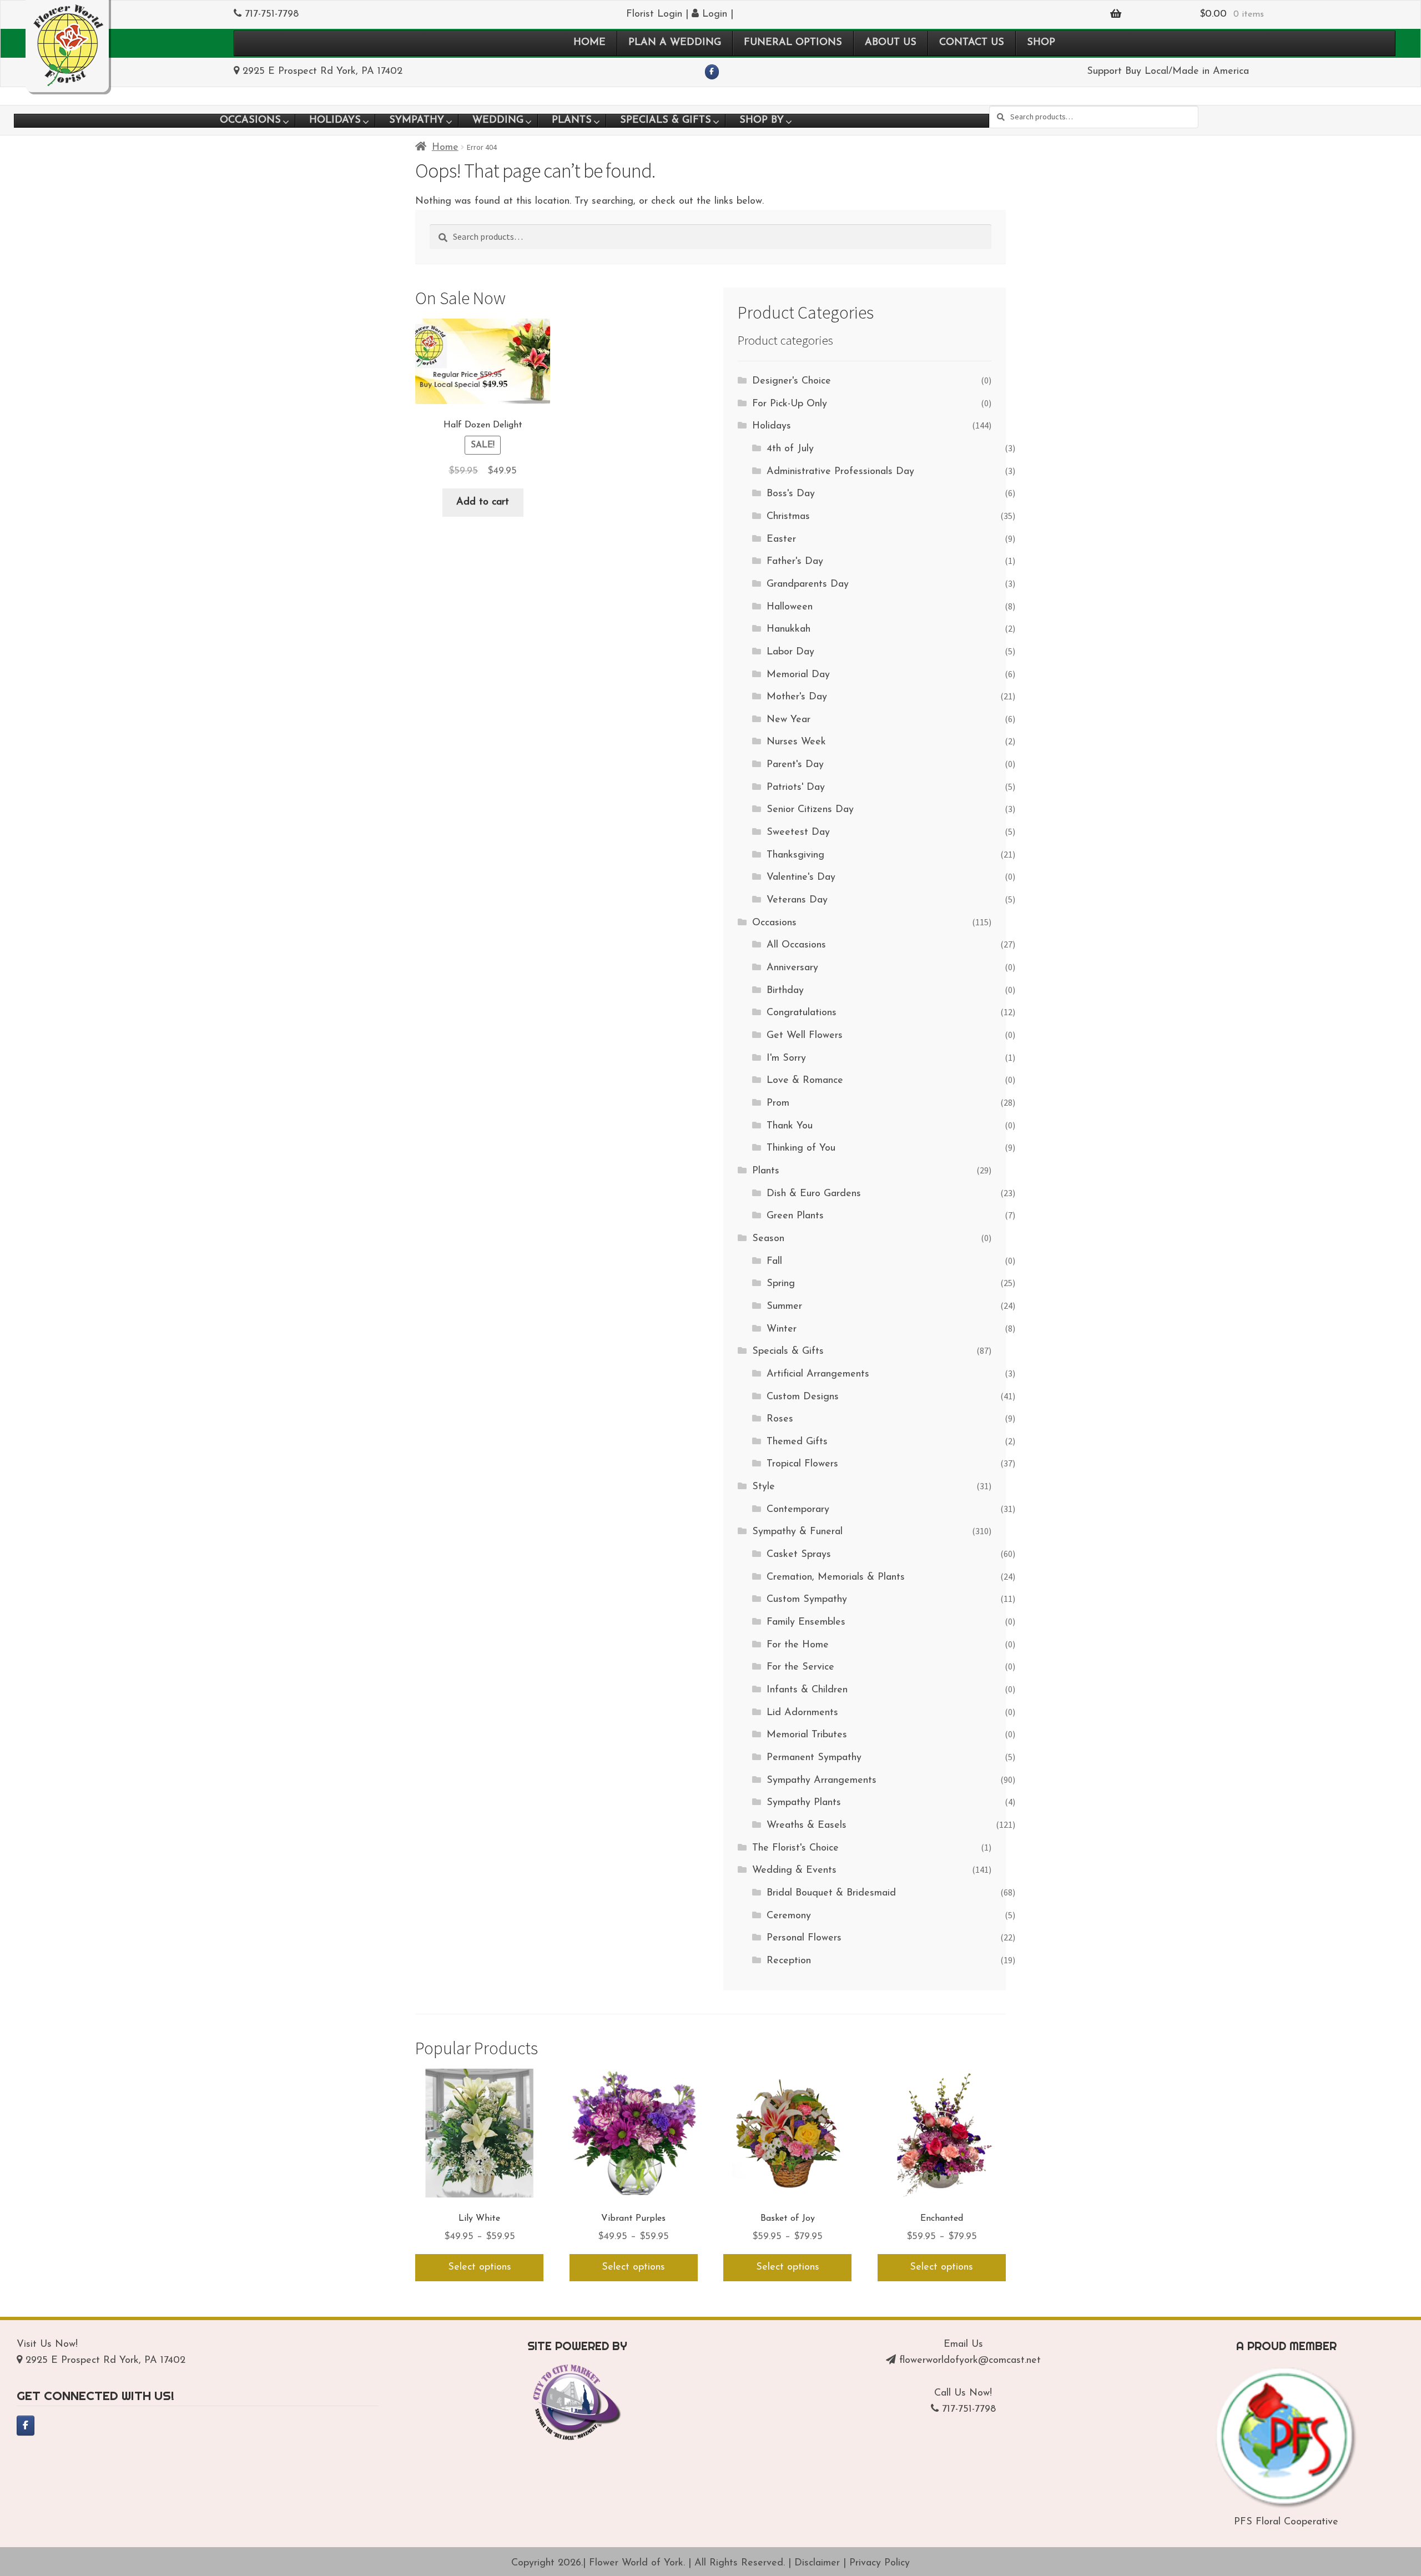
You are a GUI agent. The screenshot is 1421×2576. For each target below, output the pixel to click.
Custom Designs (803, 1397)
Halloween (790, 607)
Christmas (788, 517)
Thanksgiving (795, 855)
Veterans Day (797, 900)
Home (445, 148)
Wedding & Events (794, 1871)
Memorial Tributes (807, 1735)
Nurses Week (796, 742)
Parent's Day (795, 765)
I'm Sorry (786, 1058)
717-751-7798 (272, 14)
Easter (781, 540)
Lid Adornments (802, 1713)
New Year (788, 720)
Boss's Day (791, 494)
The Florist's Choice (795, 1848)
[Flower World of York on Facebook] (712, 72)
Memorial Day (798, 675)
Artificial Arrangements (818, 1374)
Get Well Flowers (805, 1036)
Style (764, 1487)
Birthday (785, 991)
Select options (480, 2267)
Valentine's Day (801, 878)
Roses (780, 1419)
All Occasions (796, 945)
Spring (781, 1284)
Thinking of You (801, 1148)
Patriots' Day (796, 788)
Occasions (774, 923)
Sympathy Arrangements (822, 1781)
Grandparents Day (808, 584)
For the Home (798, 1645)
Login (713, 14)
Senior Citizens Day (810, 810)
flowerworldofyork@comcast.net (970, 2361)
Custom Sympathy (807, 1600)
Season (768, 1239)
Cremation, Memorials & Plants (836, 1577)
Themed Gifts (797, 1442)
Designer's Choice (792, 381)
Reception (789, 1961)
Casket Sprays (799, 1555)
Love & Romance (805, 1081)
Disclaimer (817, 2563)
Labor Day (790, 652)
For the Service (800, 1667)
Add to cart (483, 502)
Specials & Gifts (788, 1352)
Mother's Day (797, 697)
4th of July (790, 449)
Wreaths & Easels (807, 1826)
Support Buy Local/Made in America (1168, 72)
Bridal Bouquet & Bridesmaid (831, 1893)
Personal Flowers (804, 1938)
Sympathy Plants (804, 1803)
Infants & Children (807, 1690)
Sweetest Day (798, 833)
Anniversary (792, 968)
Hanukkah (788, 629)
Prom (778, 1103)
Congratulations (802, 1013)
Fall (774, 1262)
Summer (784, 1307)
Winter (782, 1329)
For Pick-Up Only (790, 404)
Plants (766, 1171)
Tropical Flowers (802, 1464)
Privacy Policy (880, 2563)
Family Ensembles (806, 1622)
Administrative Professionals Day (840, 472)
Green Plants (795, 1216)
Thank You (790, 1126)
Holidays (772, 426)
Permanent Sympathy (814, 1758)
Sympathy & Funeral (797, 1532)
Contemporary (798, 1510)
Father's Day (795, 562)
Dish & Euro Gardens (814, 1194)
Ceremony (789, 1916)
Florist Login (654, 14)
